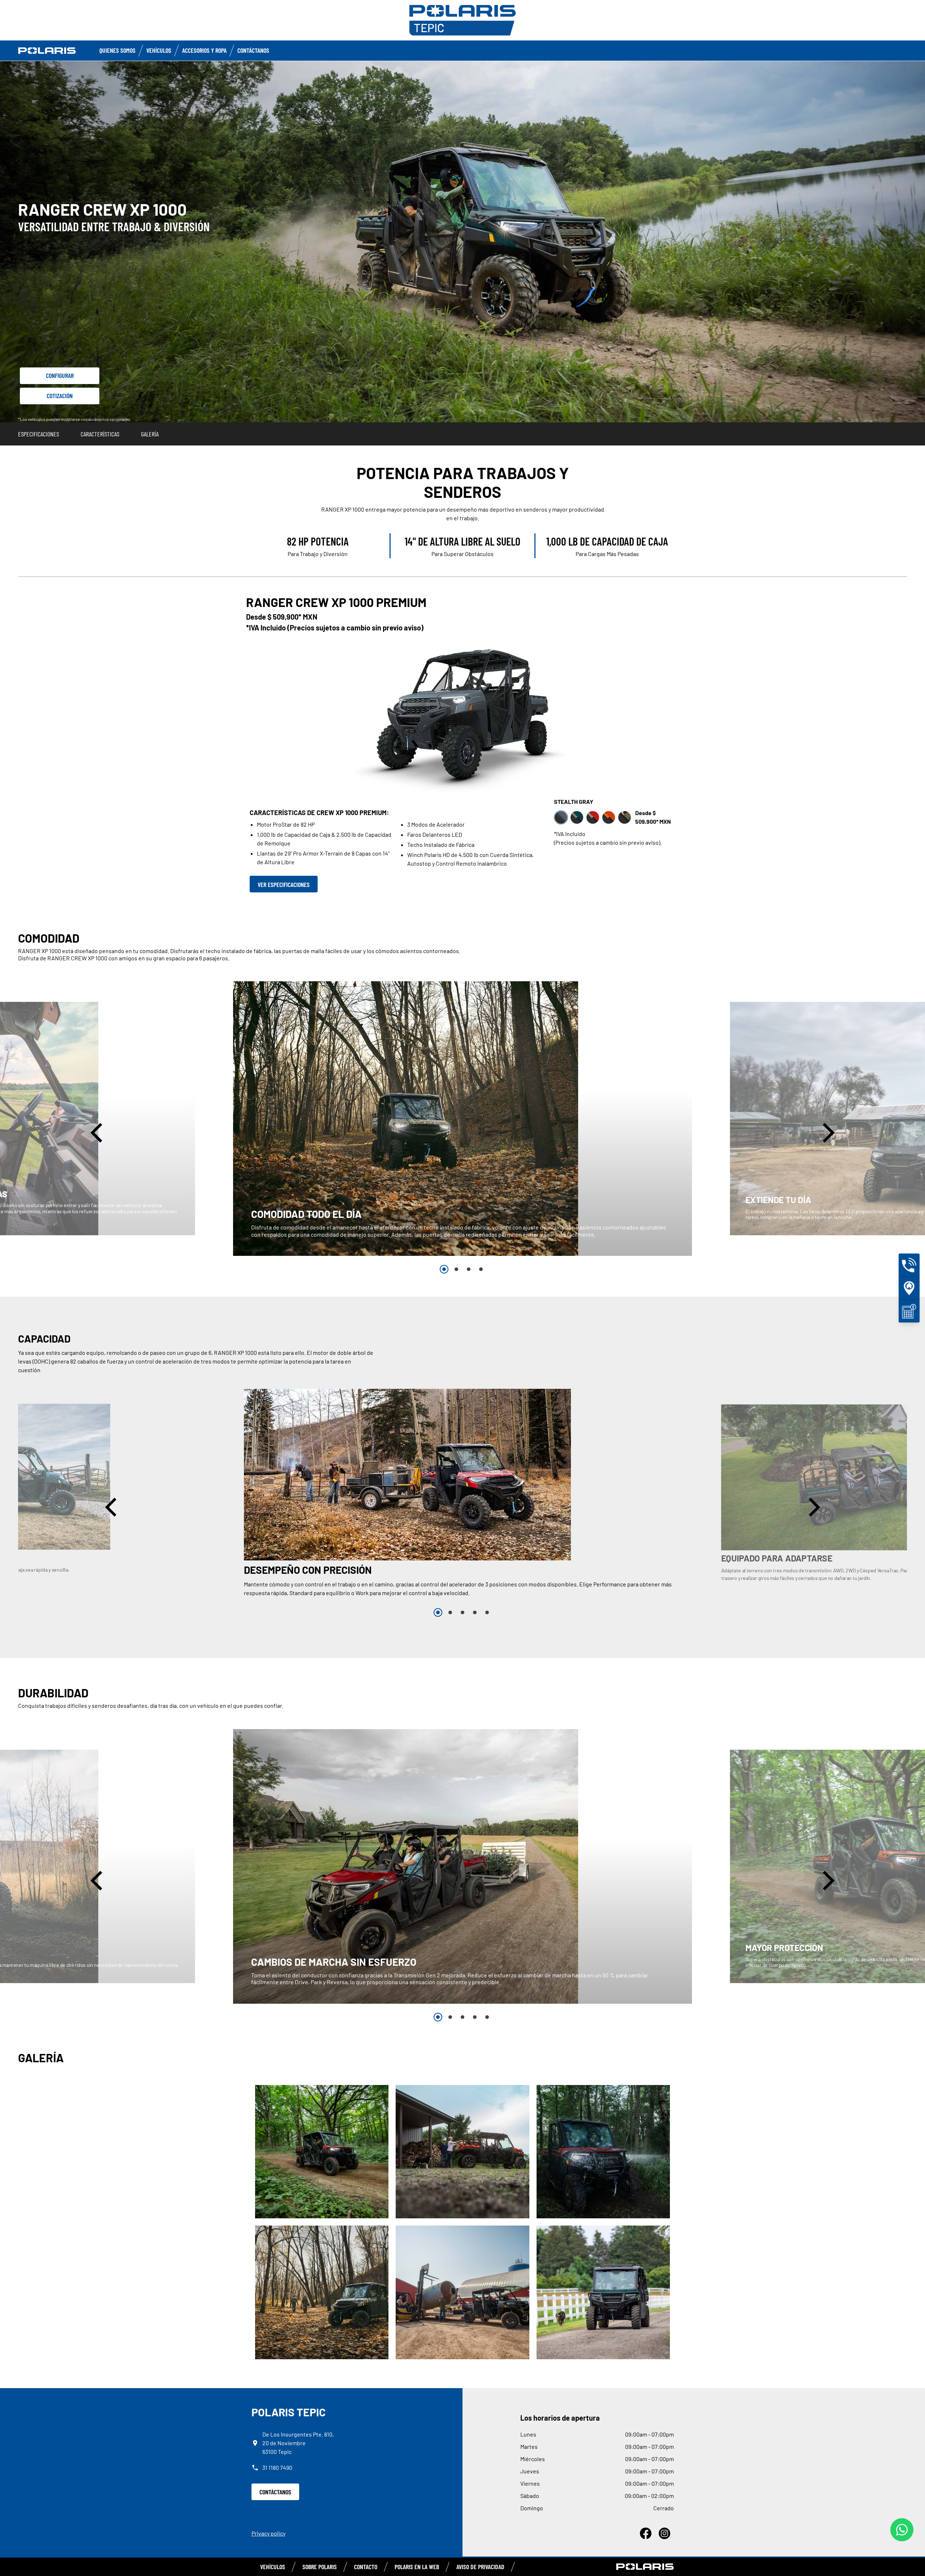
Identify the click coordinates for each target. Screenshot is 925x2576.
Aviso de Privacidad (480, 2567)
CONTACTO (366, 2567)
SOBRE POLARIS (320, 2567)
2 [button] (456, 1269)
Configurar (60, 375)
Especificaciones (38, 434)
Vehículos (159, 50)
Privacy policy (268, 2533)
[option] (462, 1119)
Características (100, 434)
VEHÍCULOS (273, 2567)
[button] (98, 1132)
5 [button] (487, 1612)
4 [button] (481, 1269)
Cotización (60, 396)
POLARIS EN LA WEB (417, 2567)
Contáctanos (253, 50)
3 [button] (469, 1269)
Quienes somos (117, 50)
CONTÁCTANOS (275, 2492)
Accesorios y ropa (204, 50)
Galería (150, 434)
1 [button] (444, 1269)
